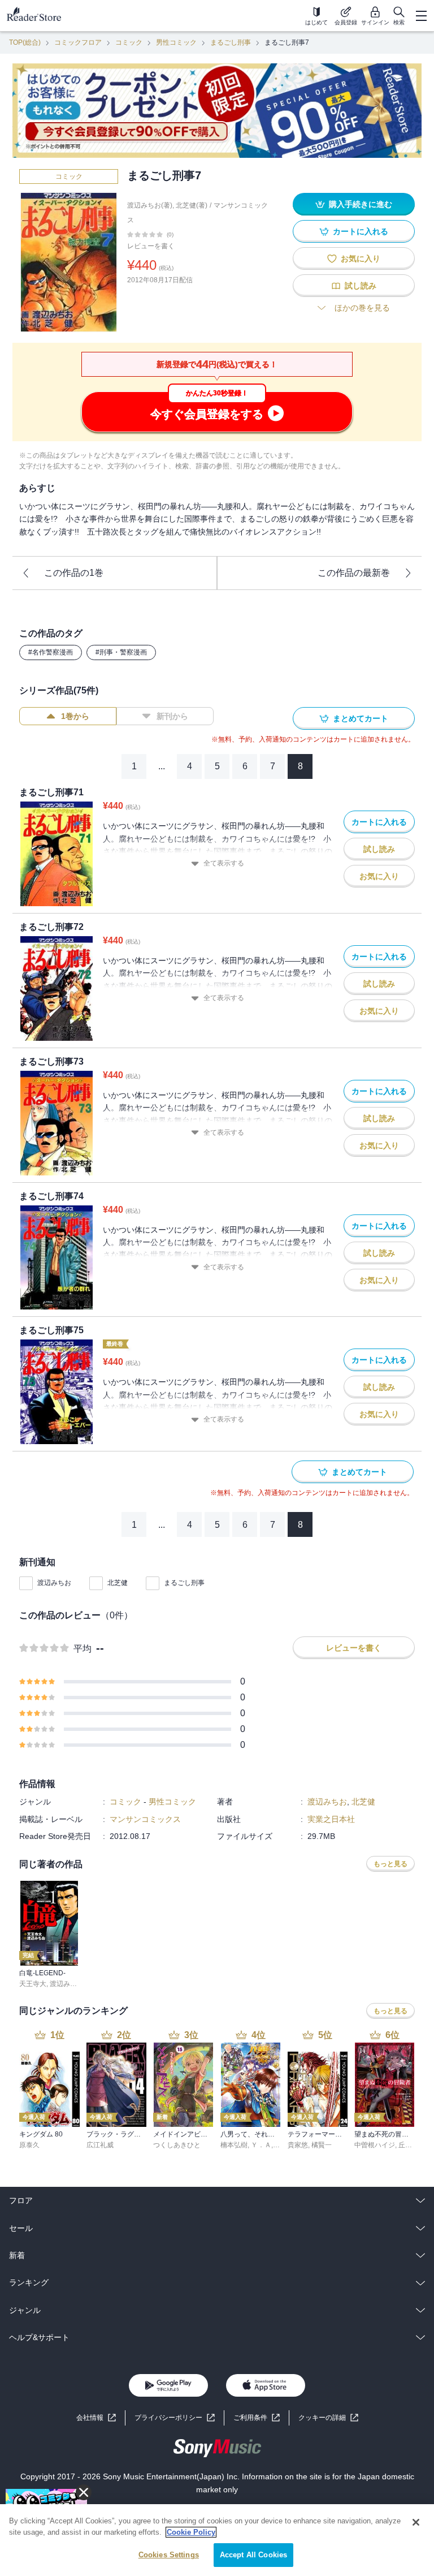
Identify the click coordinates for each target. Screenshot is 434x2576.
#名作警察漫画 (51, 652)
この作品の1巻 (74, 573)
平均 (83, 1649)
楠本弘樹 (234, 2145)
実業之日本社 (331, 1819)
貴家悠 (298, 2145)
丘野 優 (409, 2145)
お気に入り (361, 259)
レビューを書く (151, 246)
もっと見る (390, 1864)
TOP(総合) (25, 42)
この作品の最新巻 (354, 573)
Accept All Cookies (253, 2555)
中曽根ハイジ (375, 2145)
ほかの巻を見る (362, 308)
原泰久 (29, 2145)
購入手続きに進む (361, 204)
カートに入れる (361, 231)
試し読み (361, 286)
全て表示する (224, 863)
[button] (328, 2418)
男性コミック (176, 42)
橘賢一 (322, 2145)
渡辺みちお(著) (150, 205)
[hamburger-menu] (421, 16)
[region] (217, 2540)
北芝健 (118, 1583)
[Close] (416, 2522)
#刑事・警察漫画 (121, 652)
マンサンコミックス (145, 1819)
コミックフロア (78, 42)
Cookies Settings (169, 2555)
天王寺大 (33, 1984)
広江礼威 (100, 2145)
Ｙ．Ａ (261, 2145)
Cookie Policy (191, 2532)
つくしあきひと (177, 2145)
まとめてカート (361, 718)
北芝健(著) (192, 205)
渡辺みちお (54, 1583)
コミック (129, 42)
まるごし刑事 (231, 42)
